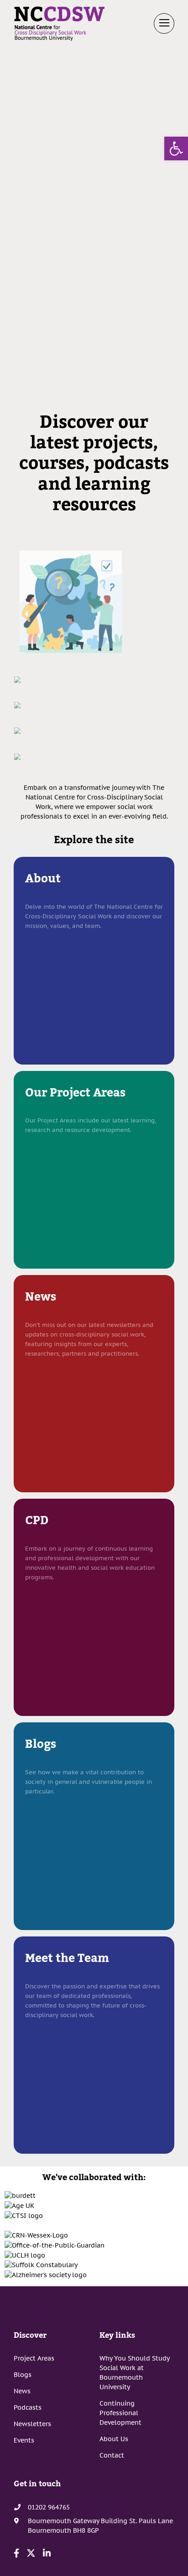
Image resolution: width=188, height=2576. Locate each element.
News (22, 2391)
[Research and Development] (71, 601)
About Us (114, 2439)
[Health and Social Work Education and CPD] (17, 679)
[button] (176, 149)
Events (24, 2440)
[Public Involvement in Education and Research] (17, 730)
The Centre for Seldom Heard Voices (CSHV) (94, 771)
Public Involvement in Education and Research (94, 745)
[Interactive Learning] (17, 705)
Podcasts (28, 2407)
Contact (112, 2455)
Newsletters (32, 2424)
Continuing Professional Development (120, 2413)
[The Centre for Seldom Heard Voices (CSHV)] (17, 756)
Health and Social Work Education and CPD (94, 694)
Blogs (23, 2375)
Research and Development (94, 669)
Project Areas (34, 2358)
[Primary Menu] (164, 23)
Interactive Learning (94, 720)
